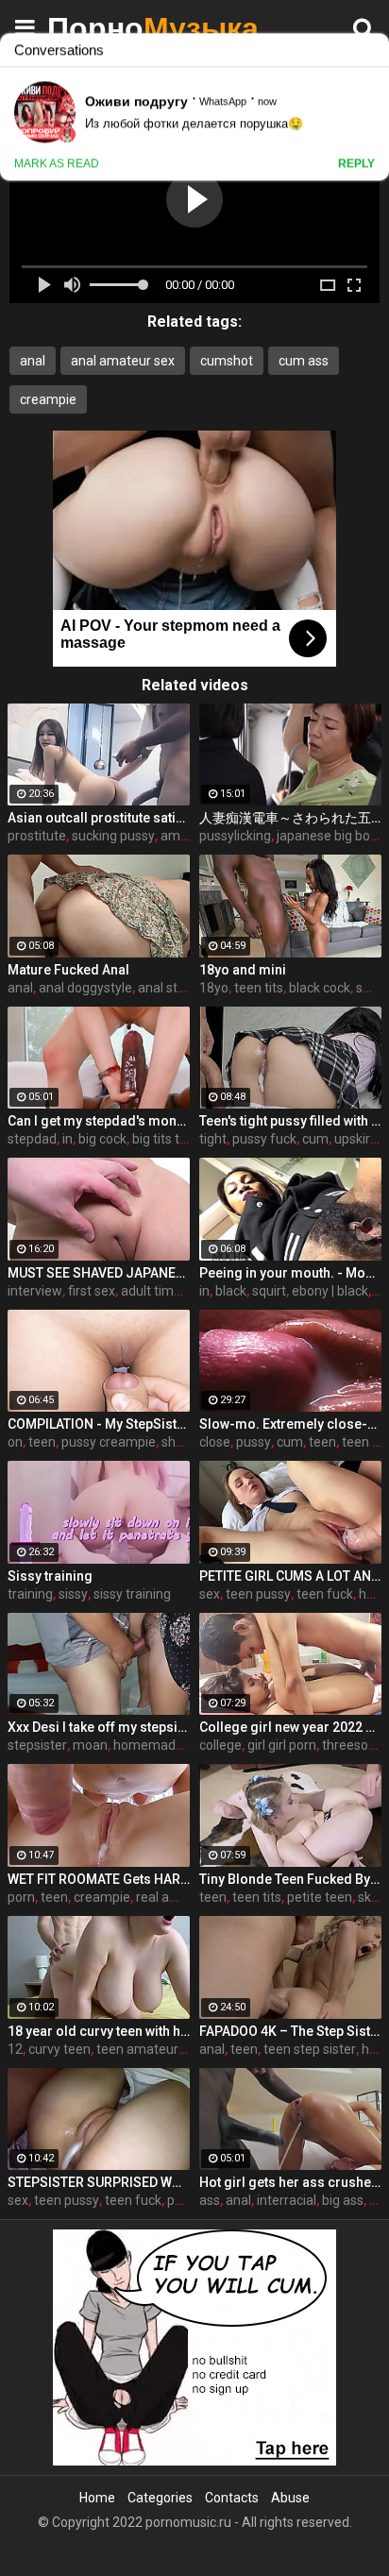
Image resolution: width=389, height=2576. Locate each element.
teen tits (259, 988)
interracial (287, 2200)
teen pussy (258, 1594)
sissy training (132, 1594)
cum (315, 1139)
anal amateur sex (123, 361)
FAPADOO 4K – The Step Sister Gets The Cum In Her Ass (290, 2031)
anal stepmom (181, 988)
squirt (269, 1291)
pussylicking (235, 836)
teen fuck (325, 1594)
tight (213, 1139)
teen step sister (310, 2049)
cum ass (304, 361)
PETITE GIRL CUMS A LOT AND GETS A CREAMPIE (290, 1576)
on (15, 1442)
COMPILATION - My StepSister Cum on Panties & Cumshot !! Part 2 (99, 1424)
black (231, 1291)
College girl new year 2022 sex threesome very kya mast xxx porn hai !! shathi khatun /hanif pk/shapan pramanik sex (290, 1727)
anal (33, 361)
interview (35, 1291)
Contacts (232, 2498)
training (30, 1594)
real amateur (175, 1897)
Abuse (290, 2498)
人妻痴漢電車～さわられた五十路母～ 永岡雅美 (290, 818)
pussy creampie (109, 1442)
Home (97, 2498)
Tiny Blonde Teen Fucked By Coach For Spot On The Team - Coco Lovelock (290, 1879)
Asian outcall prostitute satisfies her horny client (99, 818)
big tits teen (167, 1139)
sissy (73, 1594)
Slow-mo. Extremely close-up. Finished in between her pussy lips (290, 1424)
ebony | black (330, 1291)
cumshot (227, 361)
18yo (214, 988)
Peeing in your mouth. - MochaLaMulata (290, 1273)
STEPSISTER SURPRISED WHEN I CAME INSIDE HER (99, 2182)
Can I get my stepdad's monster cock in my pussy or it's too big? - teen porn (99, 1121)
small (372, 988)
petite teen (320, 1897)
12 (15, 2049)
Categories (160, 2498)
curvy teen (59, 2049)
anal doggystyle (85, 988)
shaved (183, 1442)
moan (90, 1745)
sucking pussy (113, 836)
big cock (102, 1139)
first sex (92, 1291)
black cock (320, 988)
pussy (254, 1442)
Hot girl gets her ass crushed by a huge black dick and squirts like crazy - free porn (290, 2182)
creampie (48, 399)
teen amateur (137, 2049)
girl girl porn (282, 1745)
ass (210, 2200)
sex (210, 1594)
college (220, 1745)
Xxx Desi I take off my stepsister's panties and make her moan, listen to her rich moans (99, 1727)
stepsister (37, 1745)
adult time (151, 1291)
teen (42, 1442)
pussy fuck (264, 1139)
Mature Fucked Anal (68, 970)
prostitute (37, 836)
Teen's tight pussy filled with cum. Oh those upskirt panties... (290, 1121)
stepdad (32, 1139)
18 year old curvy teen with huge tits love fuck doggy (99, 2031)
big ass (343, 2200)
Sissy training (50, 1576)
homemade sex (160, 1745)
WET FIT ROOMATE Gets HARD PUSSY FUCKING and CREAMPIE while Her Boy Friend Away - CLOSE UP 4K (99, 1879)
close (215, 1442)
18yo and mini (243, 970)
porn (21, 1897)
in (68, 1139)
